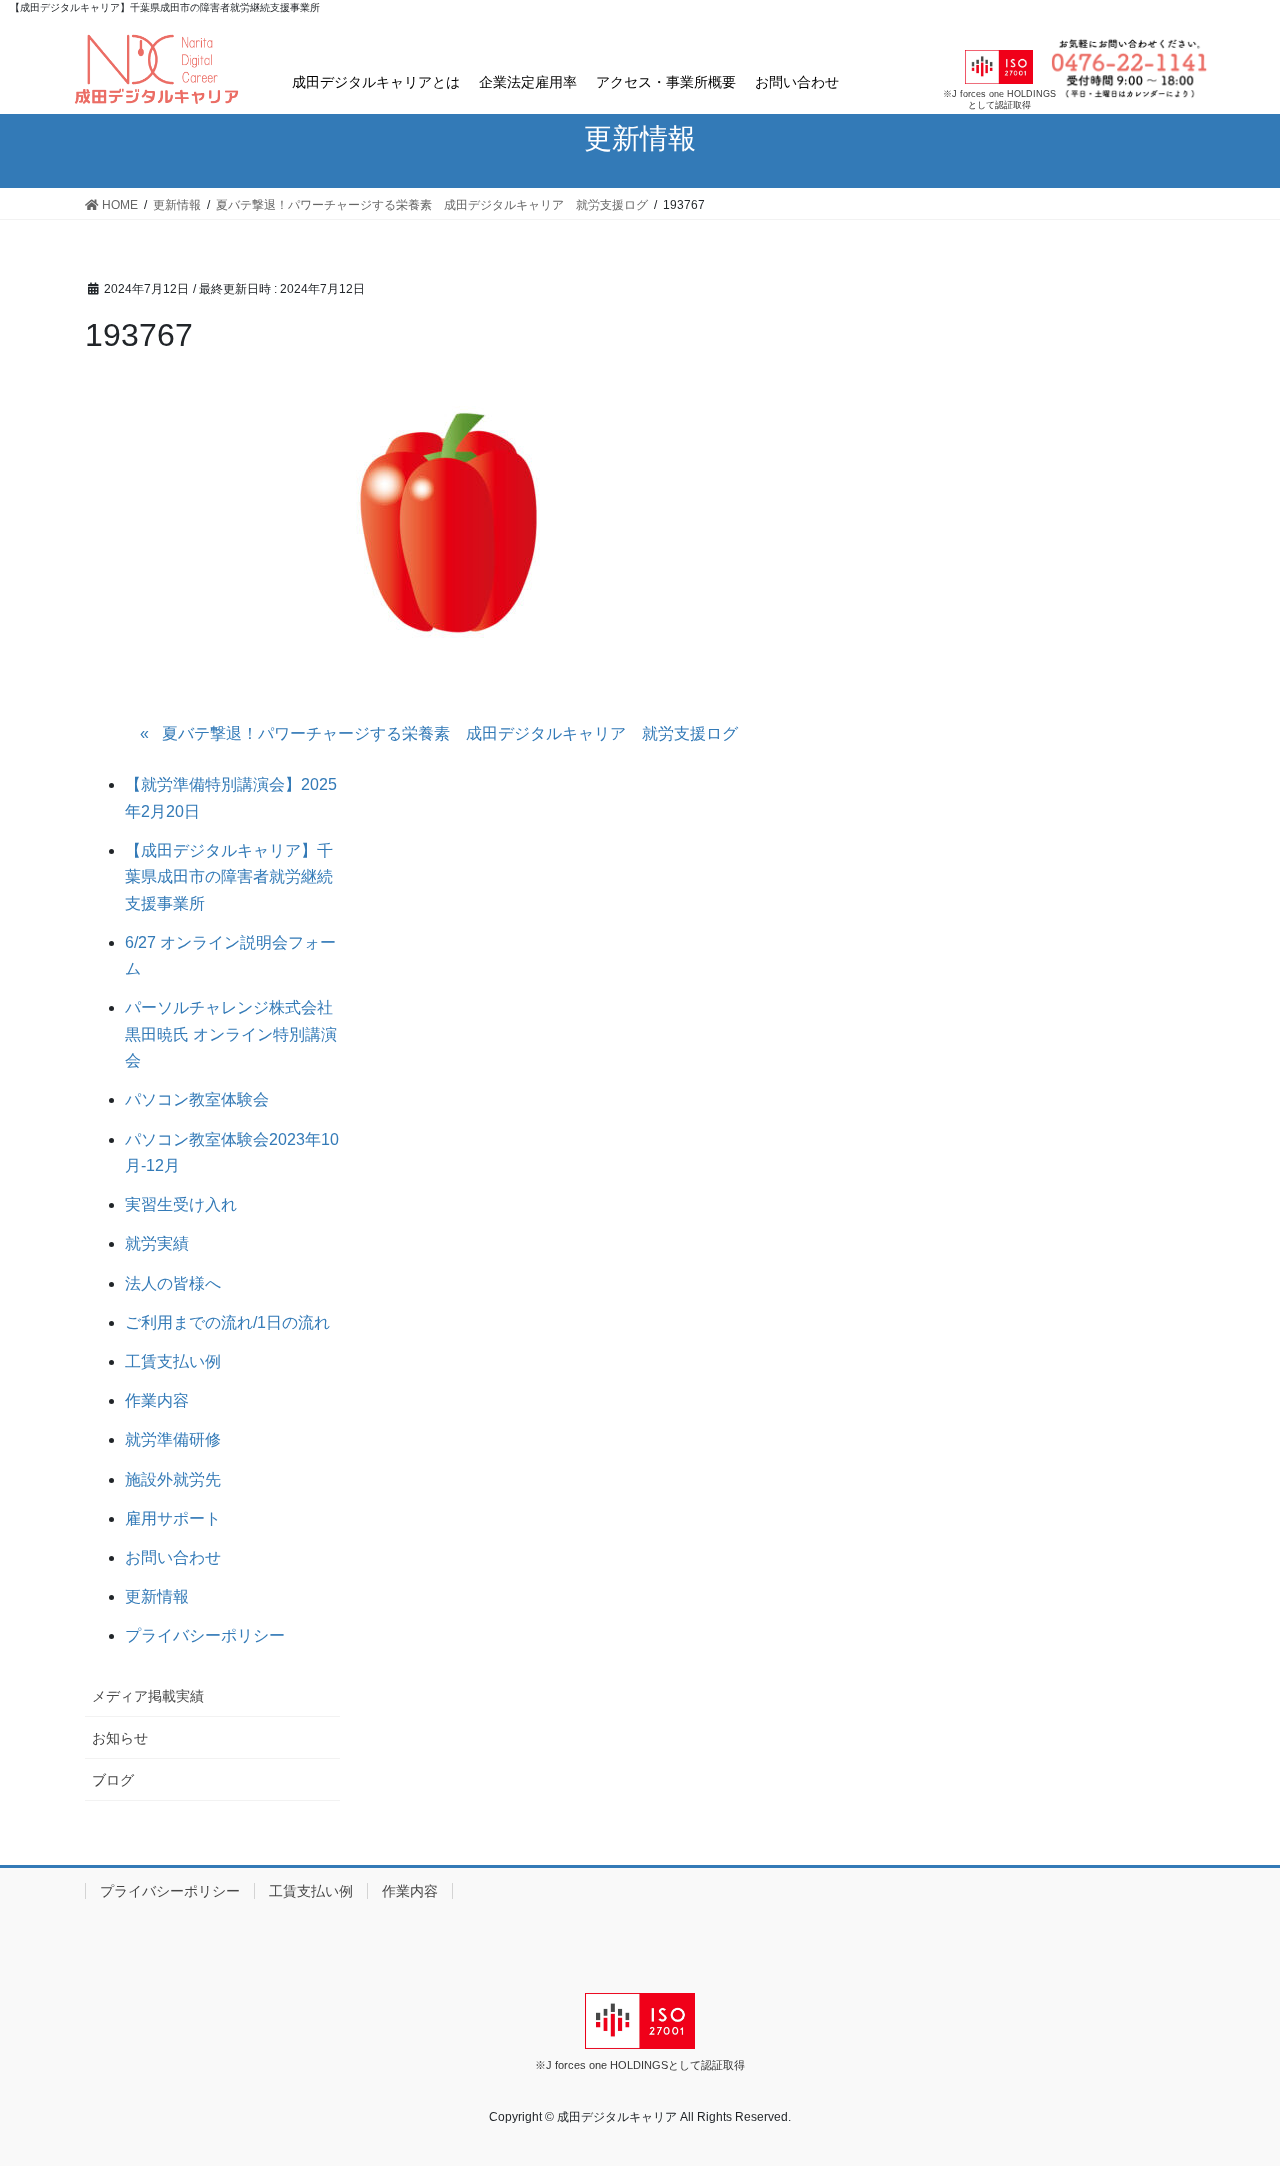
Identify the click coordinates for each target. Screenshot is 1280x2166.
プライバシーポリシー (205, 1635)
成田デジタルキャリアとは (376, 82)
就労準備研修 (173, 1439)
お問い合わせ (797, 82)
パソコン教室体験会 (197, 1099)
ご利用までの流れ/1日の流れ (227, 1322)
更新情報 (157, 1596)
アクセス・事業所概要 (666, 82)
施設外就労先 (173, 1479)
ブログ (113, 1780)
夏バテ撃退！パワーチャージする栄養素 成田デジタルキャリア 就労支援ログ (450, 733)
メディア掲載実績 (148, 1696)
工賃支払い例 (173, 1361)
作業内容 (157, 1400)
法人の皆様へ (173, 1283)
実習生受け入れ (181, 1204)
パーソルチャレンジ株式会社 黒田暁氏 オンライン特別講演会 (237, 1034)
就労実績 (157, 1243)
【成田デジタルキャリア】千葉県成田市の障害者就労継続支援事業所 (229, 877)
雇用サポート (173, 1518)
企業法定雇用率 (528, 82)
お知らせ (120, 1738)
